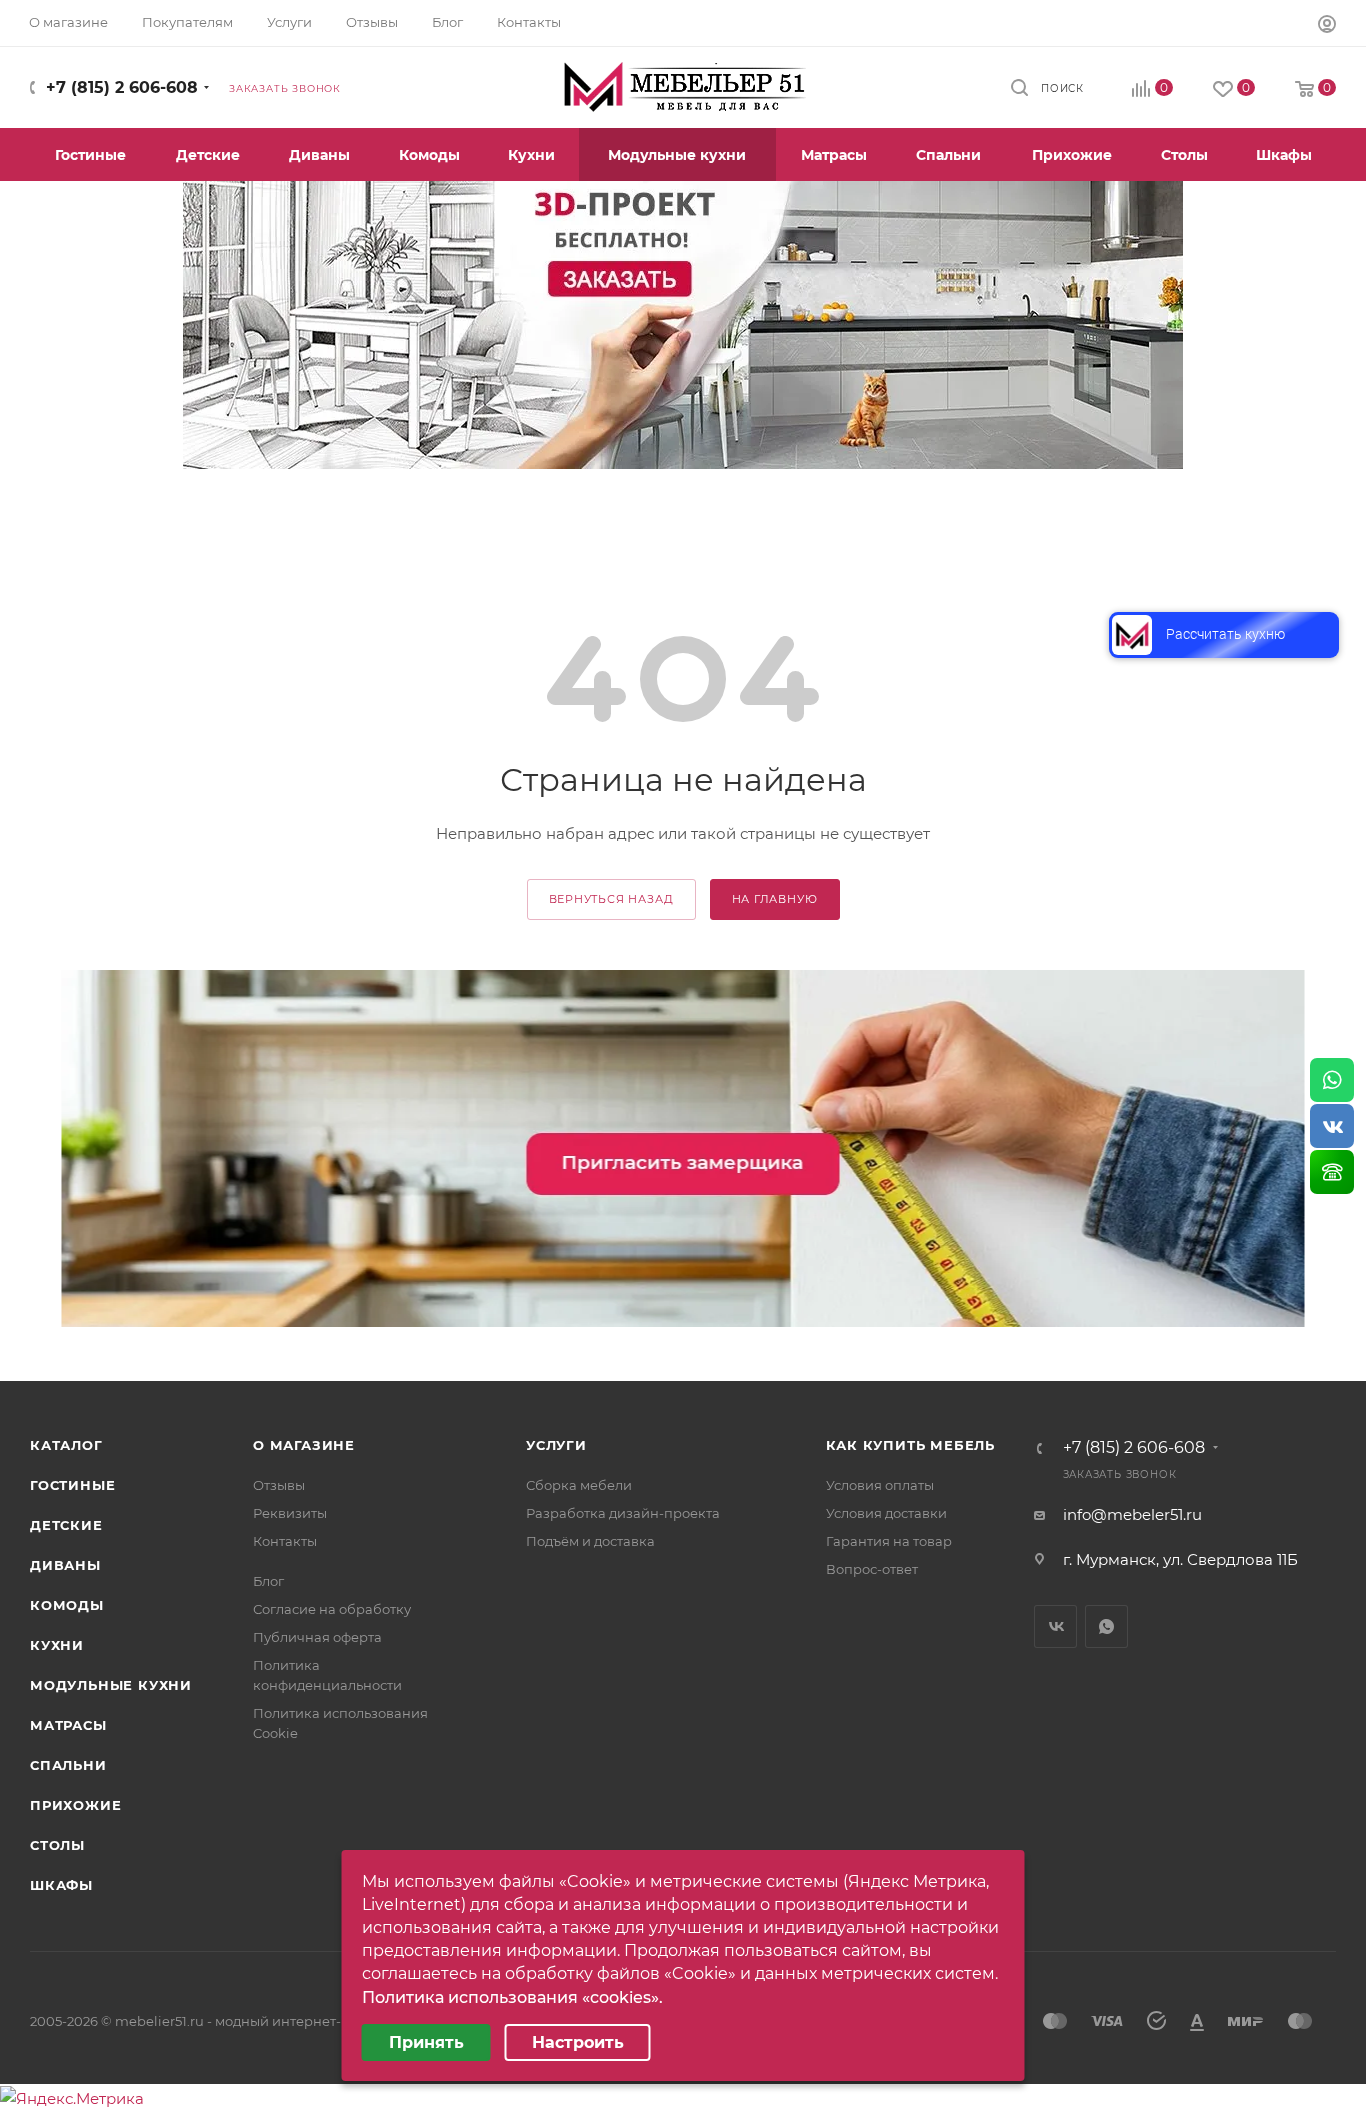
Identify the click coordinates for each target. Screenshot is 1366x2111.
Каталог (66, 1445)
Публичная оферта (317, 1637)
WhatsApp (1106, 1626)
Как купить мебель (911, 1445)
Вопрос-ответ (872, 1569)
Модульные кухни (111, 1685)
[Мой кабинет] (1327, 26)
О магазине (304, 1445)
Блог (268, 1581)
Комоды (67, 1605)
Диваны (65, 1565)
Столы (57, 1845)
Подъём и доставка (590, 1541)
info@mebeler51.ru (1132, 1514)
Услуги (556, 1445)
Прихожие (75, 1805)
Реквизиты (290, 1513)
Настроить (578, 2042)
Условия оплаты (880, 1485)
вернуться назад (611, 899)
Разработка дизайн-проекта (623, 1513)
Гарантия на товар (889, 1541)
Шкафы (61, 1885)
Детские (66, 1525)
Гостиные (72, 1485)
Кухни (57, 1645)
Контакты (285, 1541)
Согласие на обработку (332, 1609)
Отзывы (279, 1485)
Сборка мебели (579, 1485)
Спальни (68, 1765)
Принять (426, 2042)
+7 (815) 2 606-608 (122, 87)
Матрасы (68, 1725)
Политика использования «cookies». (512, 1997)
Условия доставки (886, 1513)
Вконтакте (1055, 1626)
